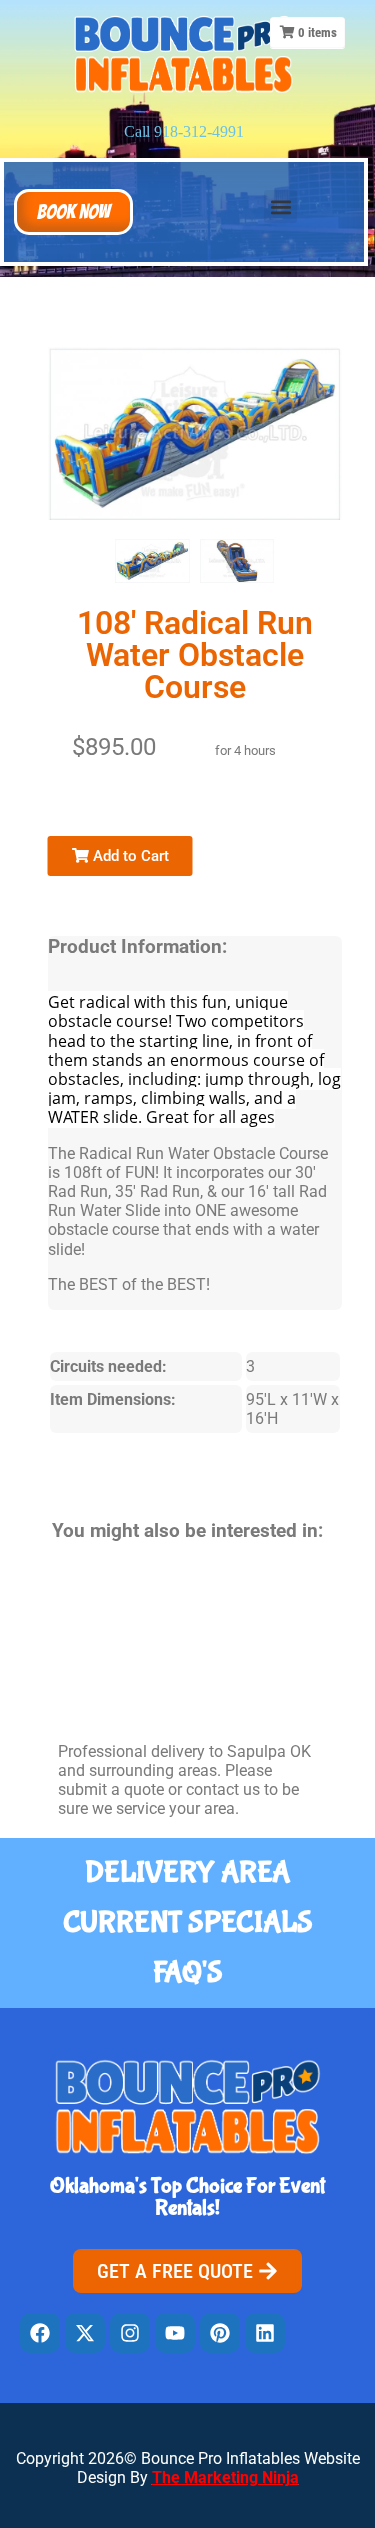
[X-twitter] (85, 2333)
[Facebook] (40, 2333)
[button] (73, 212)
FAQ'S (188, 1972)
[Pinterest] (220, 2333)
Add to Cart (129, 856)
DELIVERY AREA (187, 1872)
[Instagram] (130, 2333)
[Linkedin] (265, 2333)
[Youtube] (175, 2333)
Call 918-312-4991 (184, 131)
